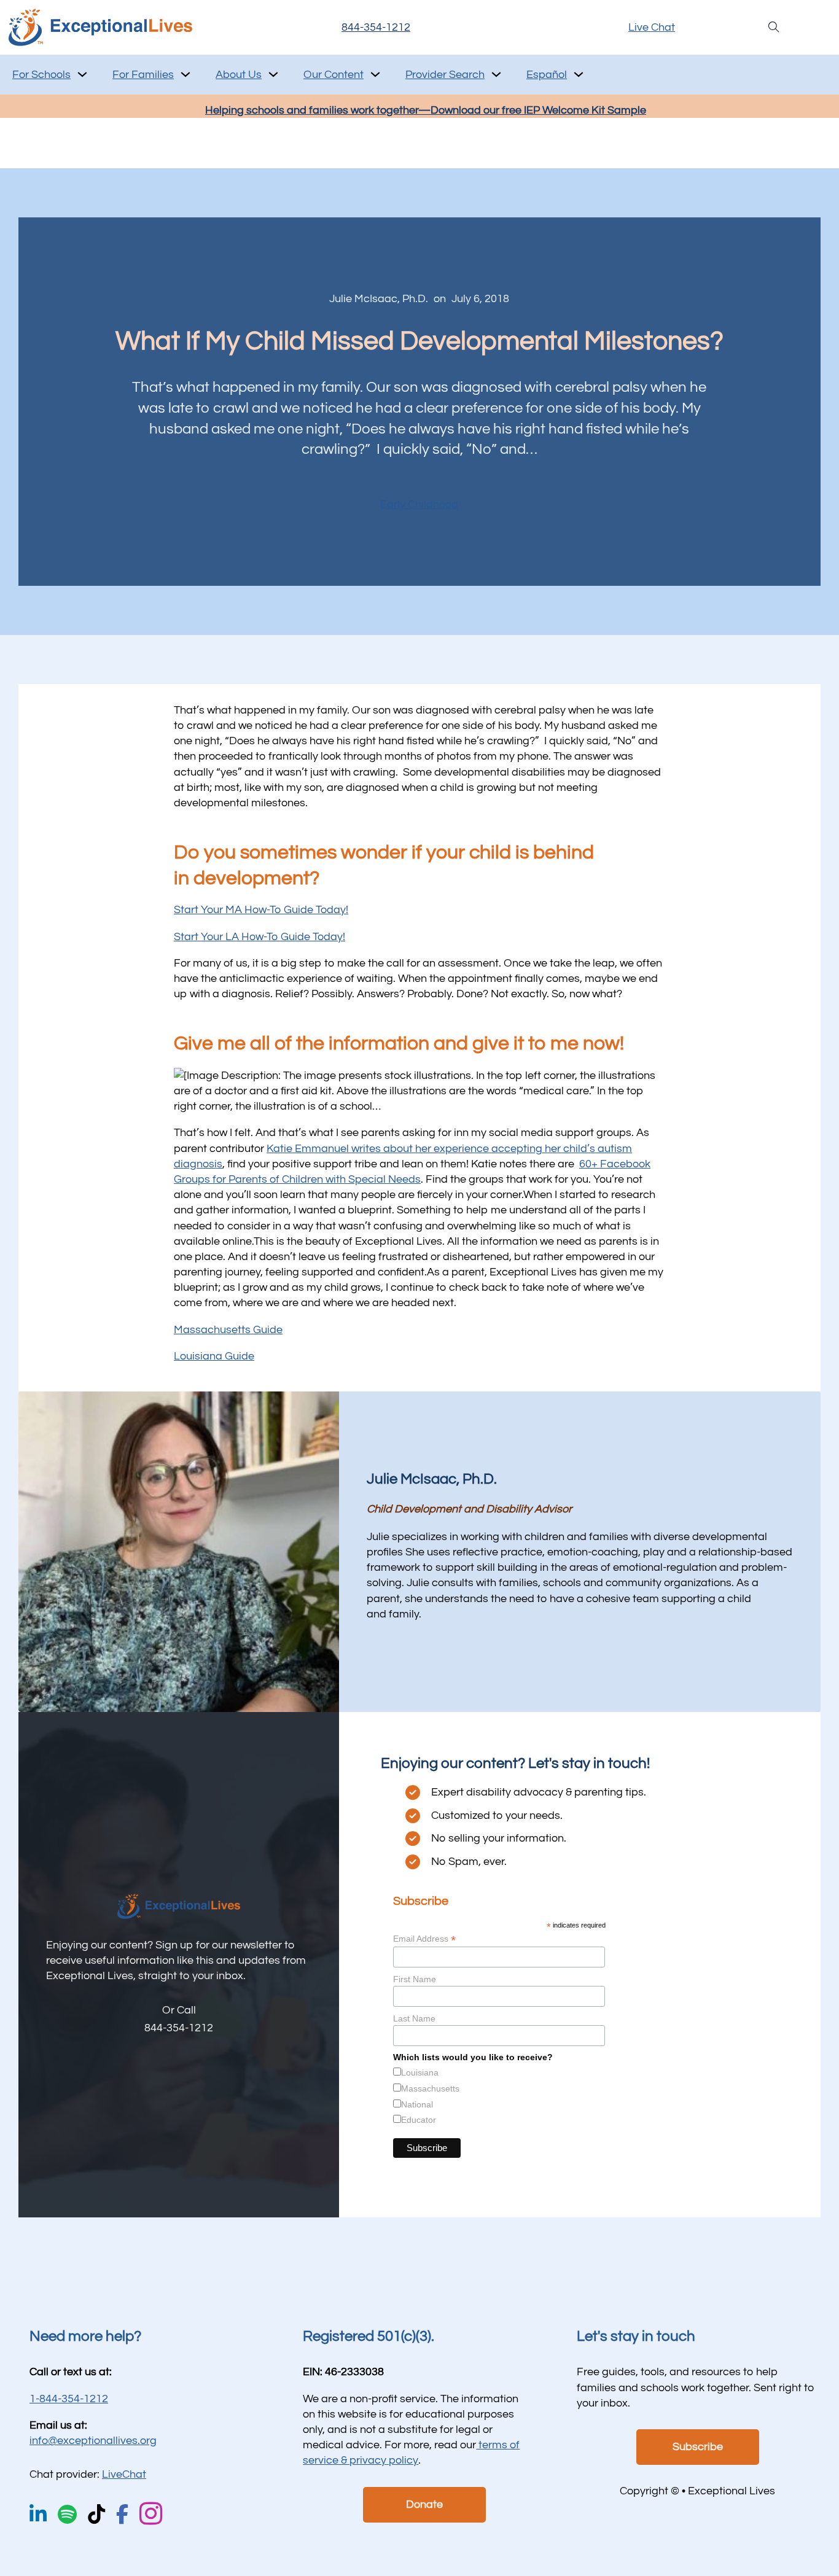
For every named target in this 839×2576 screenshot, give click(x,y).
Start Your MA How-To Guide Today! (261, 910)
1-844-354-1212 (69, 2399)
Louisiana (420, 2072)
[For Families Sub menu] (185, 74)
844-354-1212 (376, 27)
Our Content (334, 75)
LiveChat (124, 2474)
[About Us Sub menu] (273, 74)
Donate (424, 2504)
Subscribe (698, 2447)
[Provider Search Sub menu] (496, 74)
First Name (415, 1979)
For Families (143, 75)
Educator (419, 2120)
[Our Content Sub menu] (375, 74)
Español (547, 75)
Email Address (424, 1939)
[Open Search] (774, 27)
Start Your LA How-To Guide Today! (260, 937)
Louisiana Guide (214, 1356)
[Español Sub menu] (579, 74)
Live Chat (652, 27)
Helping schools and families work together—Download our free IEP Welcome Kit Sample (426, 110)
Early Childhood (419, 504)
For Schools (41, 75)
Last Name (414, 2018)
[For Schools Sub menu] (82, 74)
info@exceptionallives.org (93, 2441)
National (417, 2104)
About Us (239, 75)
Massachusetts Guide (228, 1330)
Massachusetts (430, 2088)
